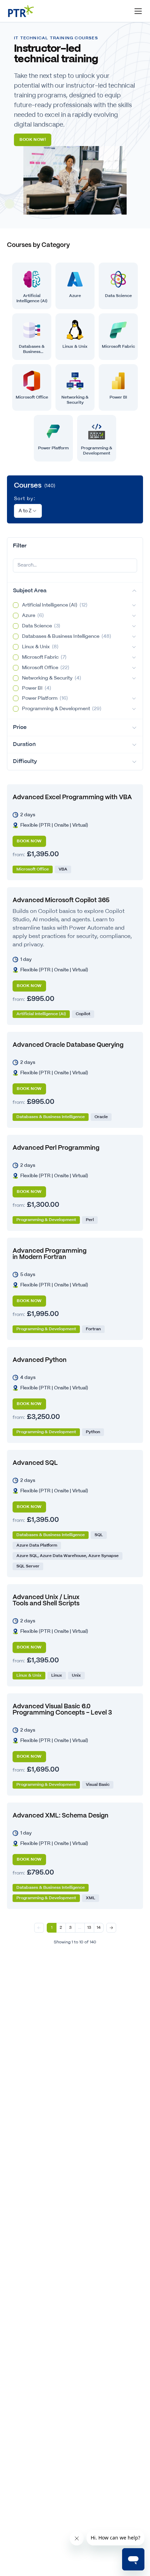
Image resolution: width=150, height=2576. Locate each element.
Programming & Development (62, 709)
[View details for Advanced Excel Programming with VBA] (75, 832)
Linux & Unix (40, 647)
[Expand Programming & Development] (134, 709)
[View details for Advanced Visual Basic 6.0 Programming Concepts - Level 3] (75, 1744)
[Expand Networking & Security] (134, 678)
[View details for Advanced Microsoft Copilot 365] (75, 956)
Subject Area (30, 591)
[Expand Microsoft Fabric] (134, 657)
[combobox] (28, 511)
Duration (24, 744)
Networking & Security (52, 678)
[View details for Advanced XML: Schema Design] (75, 1856)
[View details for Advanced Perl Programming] (75, 1183)
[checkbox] (16, 605)
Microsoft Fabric (44, 657)
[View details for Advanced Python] (75, 1395)
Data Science (41, 626)
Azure (33, 616)
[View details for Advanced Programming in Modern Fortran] (75, 1289)
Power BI (37, 688)
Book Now (29, 841)
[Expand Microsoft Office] (134, 668)
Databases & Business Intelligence (67, 636)
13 (89, 1928)
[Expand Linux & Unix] (134, 647)
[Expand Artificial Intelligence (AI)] (134, 605)
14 (99, 1928)
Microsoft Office (46, 668)
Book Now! (33, 140)
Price (20, 727)
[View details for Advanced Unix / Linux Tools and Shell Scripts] (75, 1635)
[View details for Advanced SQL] (75, 1514)
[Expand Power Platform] (134, 698)
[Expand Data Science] (134, 626)
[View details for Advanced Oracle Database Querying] (75, 1080)
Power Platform (45, 698)
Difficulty (25, 761)
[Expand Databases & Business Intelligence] (134, 636)
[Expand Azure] (134, 616)
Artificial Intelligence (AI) (55, 605)
